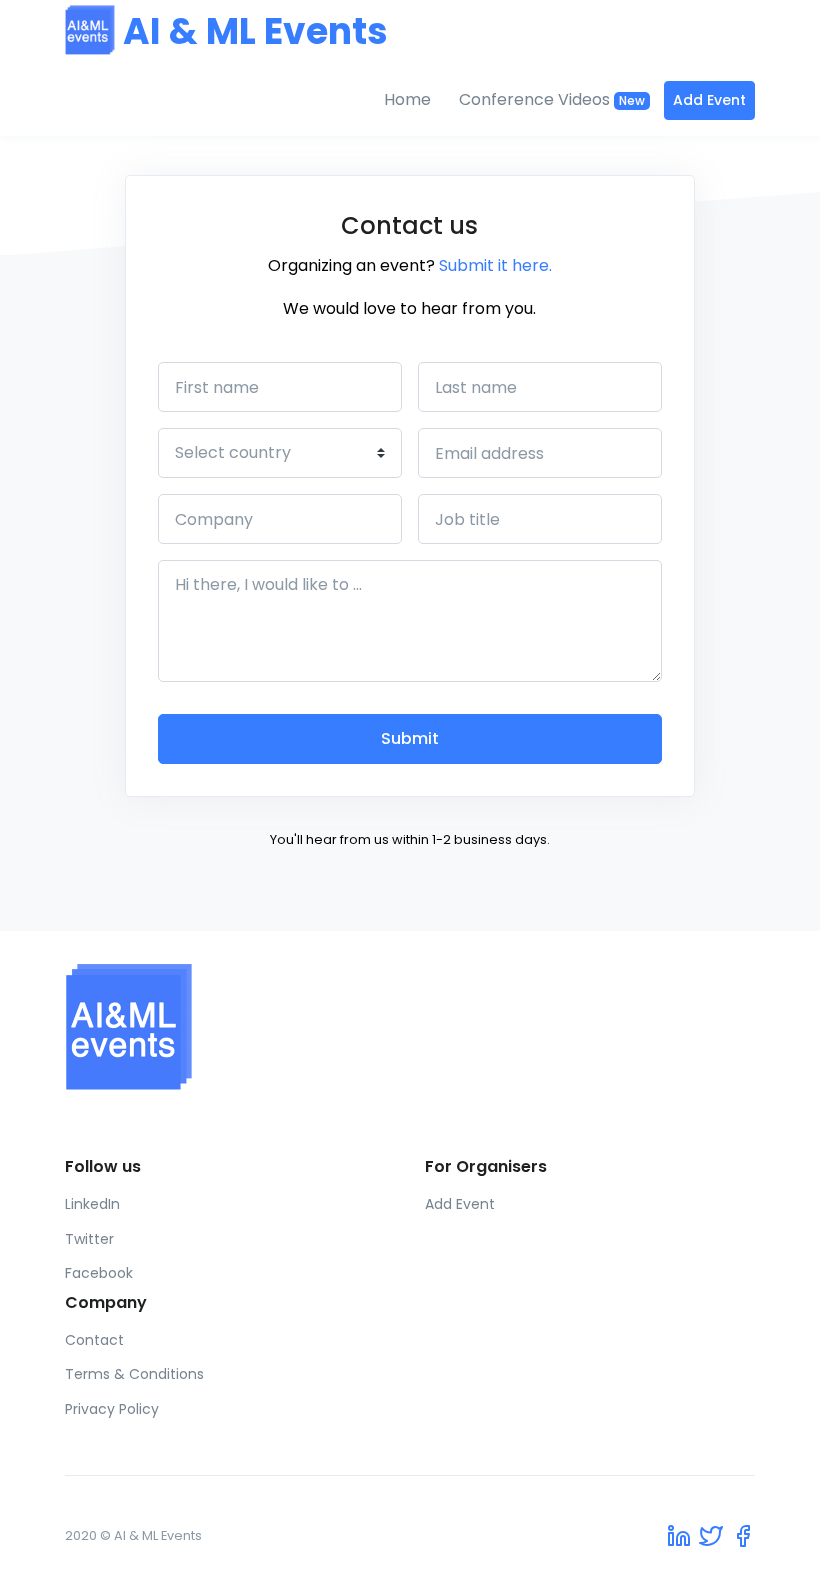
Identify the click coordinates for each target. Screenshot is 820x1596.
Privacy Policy (112, 1409)
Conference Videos (552, 99)
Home (407, 99)
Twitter (89, 1239)
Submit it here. (495, 265)
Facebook (99, 1273)
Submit (410, 738)
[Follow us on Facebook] (743, 1535)
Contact (94, 1340)
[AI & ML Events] (410, 1027)
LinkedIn (92, 1204)
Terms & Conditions (134, 1374)
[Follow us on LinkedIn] (679, 1535)
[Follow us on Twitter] (711, 1535)
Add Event (709, 100)
